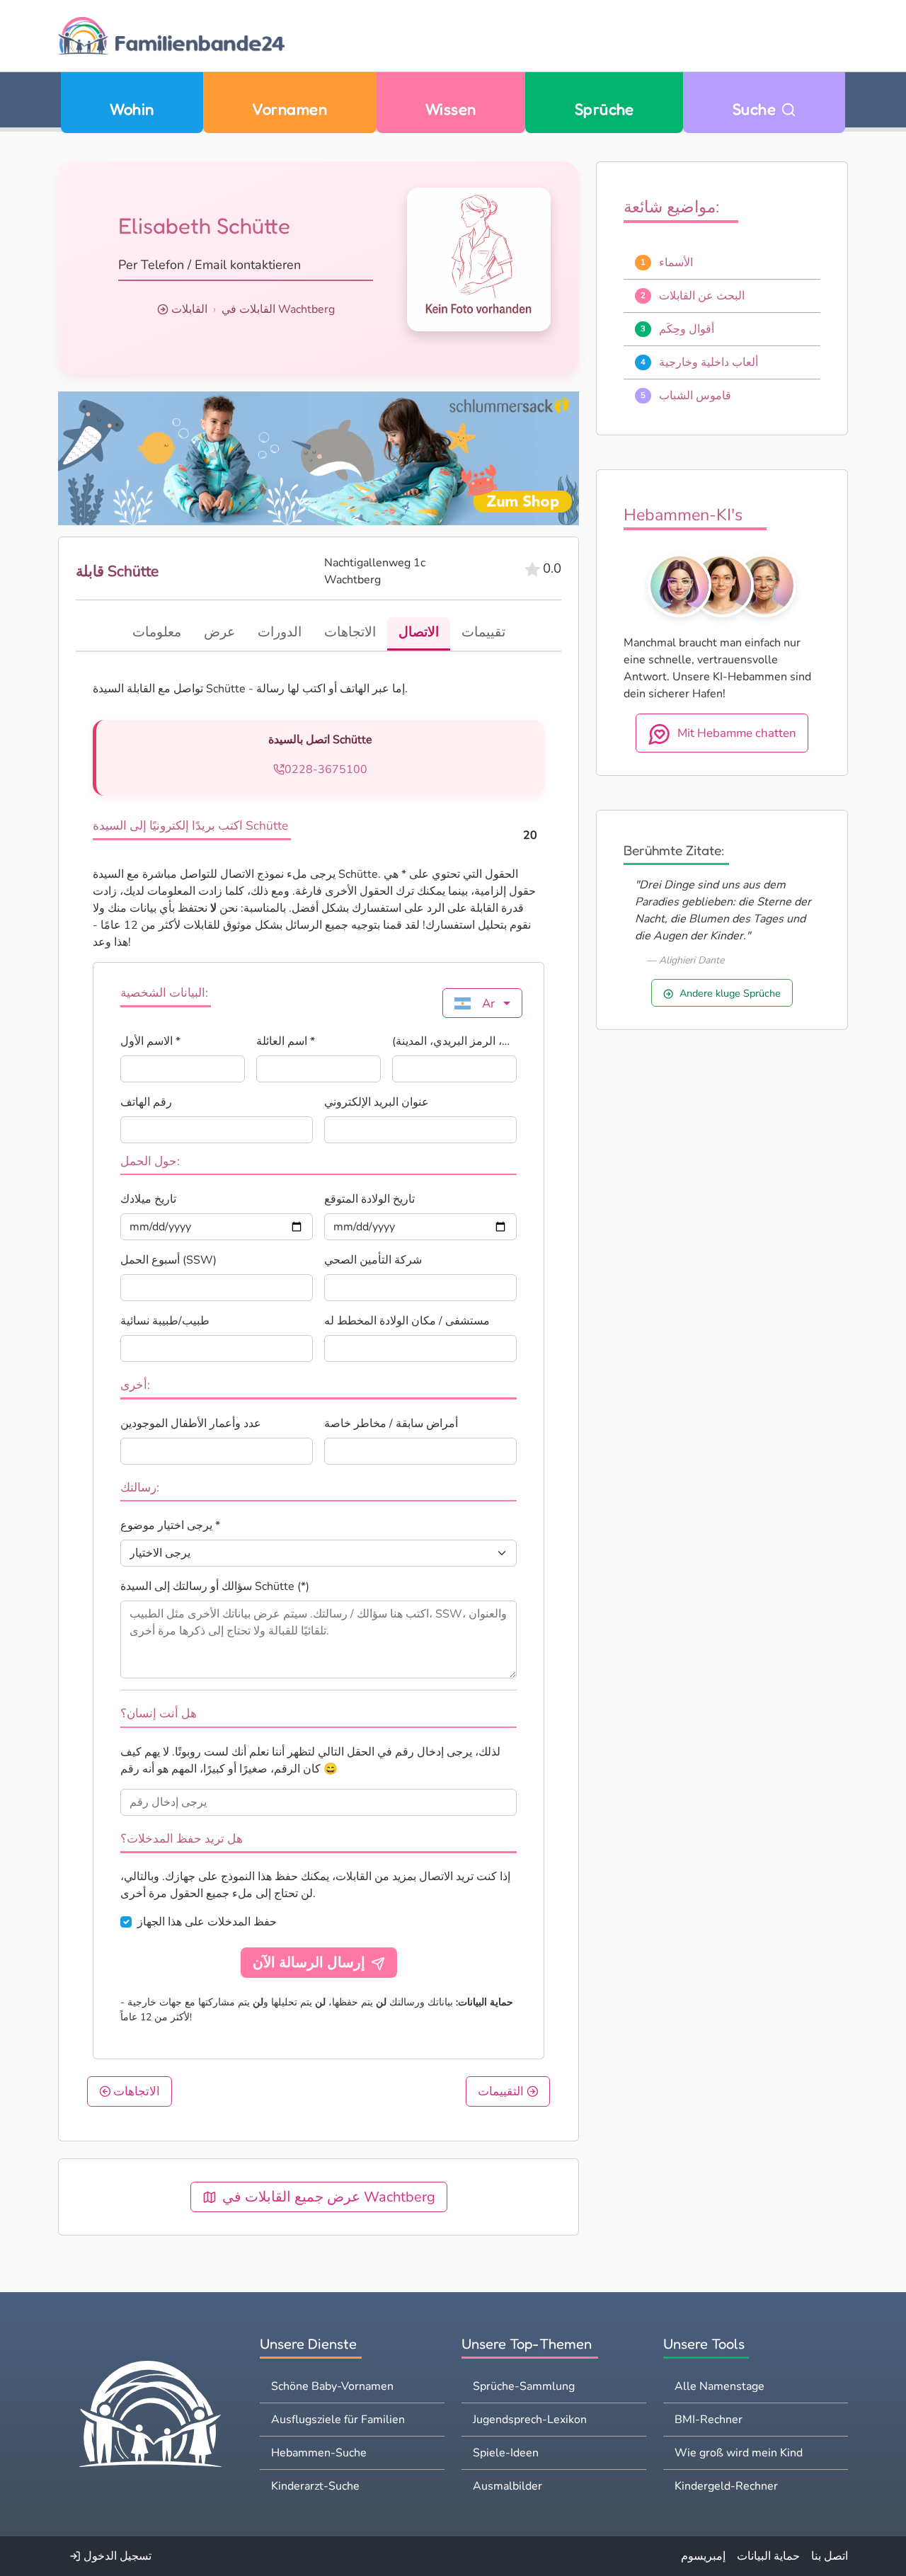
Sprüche (604, 109)
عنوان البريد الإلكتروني (377, 1102)
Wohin (132, 109)
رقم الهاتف (146, 1102)
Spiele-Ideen (506, 2453)
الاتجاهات (135, 2091)
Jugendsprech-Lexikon (530, 2420)
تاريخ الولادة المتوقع (369, 1199)
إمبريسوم (703, 2556)
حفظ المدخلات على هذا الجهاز (207, 1922)
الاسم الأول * (150, 1041)
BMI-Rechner (709, 2420)
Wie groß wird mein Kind (739, 2453)
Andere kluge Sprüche (730, 993)
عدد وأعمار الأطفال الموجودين (191, 1424)
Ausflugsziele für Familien (338, 2420)
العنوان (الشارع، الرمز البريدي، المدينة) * (454, 1041)
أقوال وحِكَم (687, 329)
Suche (757, 109)
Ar (488, 1003)
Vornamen (289, 109)
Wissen (451, 109)
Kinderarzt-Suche (315, 2486)
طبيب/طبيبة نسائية (165, 1321)
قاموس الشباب (695, 396)
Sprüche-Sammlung (524, 2386)
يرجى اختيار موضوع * (170, 1525)
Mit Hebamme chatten (737, 733)
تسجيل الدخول (116, 2556)
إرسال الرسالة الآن (309, 1963)
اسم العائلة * (286, 1041)
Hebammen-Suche (319, 2453)
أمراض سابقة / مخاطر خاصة (391, 1424)
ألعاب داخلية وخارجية (709, 362)
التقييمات (502, 2091)
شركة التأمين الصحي (373, 1260)
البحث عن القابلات (702, 296)
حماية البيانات (768, 2556)
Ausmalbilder (508, 2486)
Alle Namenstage (719, 2386)
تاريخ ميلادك (148, 1199)
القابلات (189, 309)
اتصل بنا (830, 2556)
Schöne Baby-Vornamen (332, 2386)
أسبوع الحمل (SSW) (168, 1260)
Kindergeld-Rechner (726, 2486)
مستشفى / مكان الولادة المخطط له (407, 1321)
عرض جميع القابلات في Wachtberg (329, 2197)
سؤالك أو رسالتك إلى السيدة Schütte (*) (215, 1586)
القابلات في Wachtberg (278, 309)
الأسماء (676, 263)
